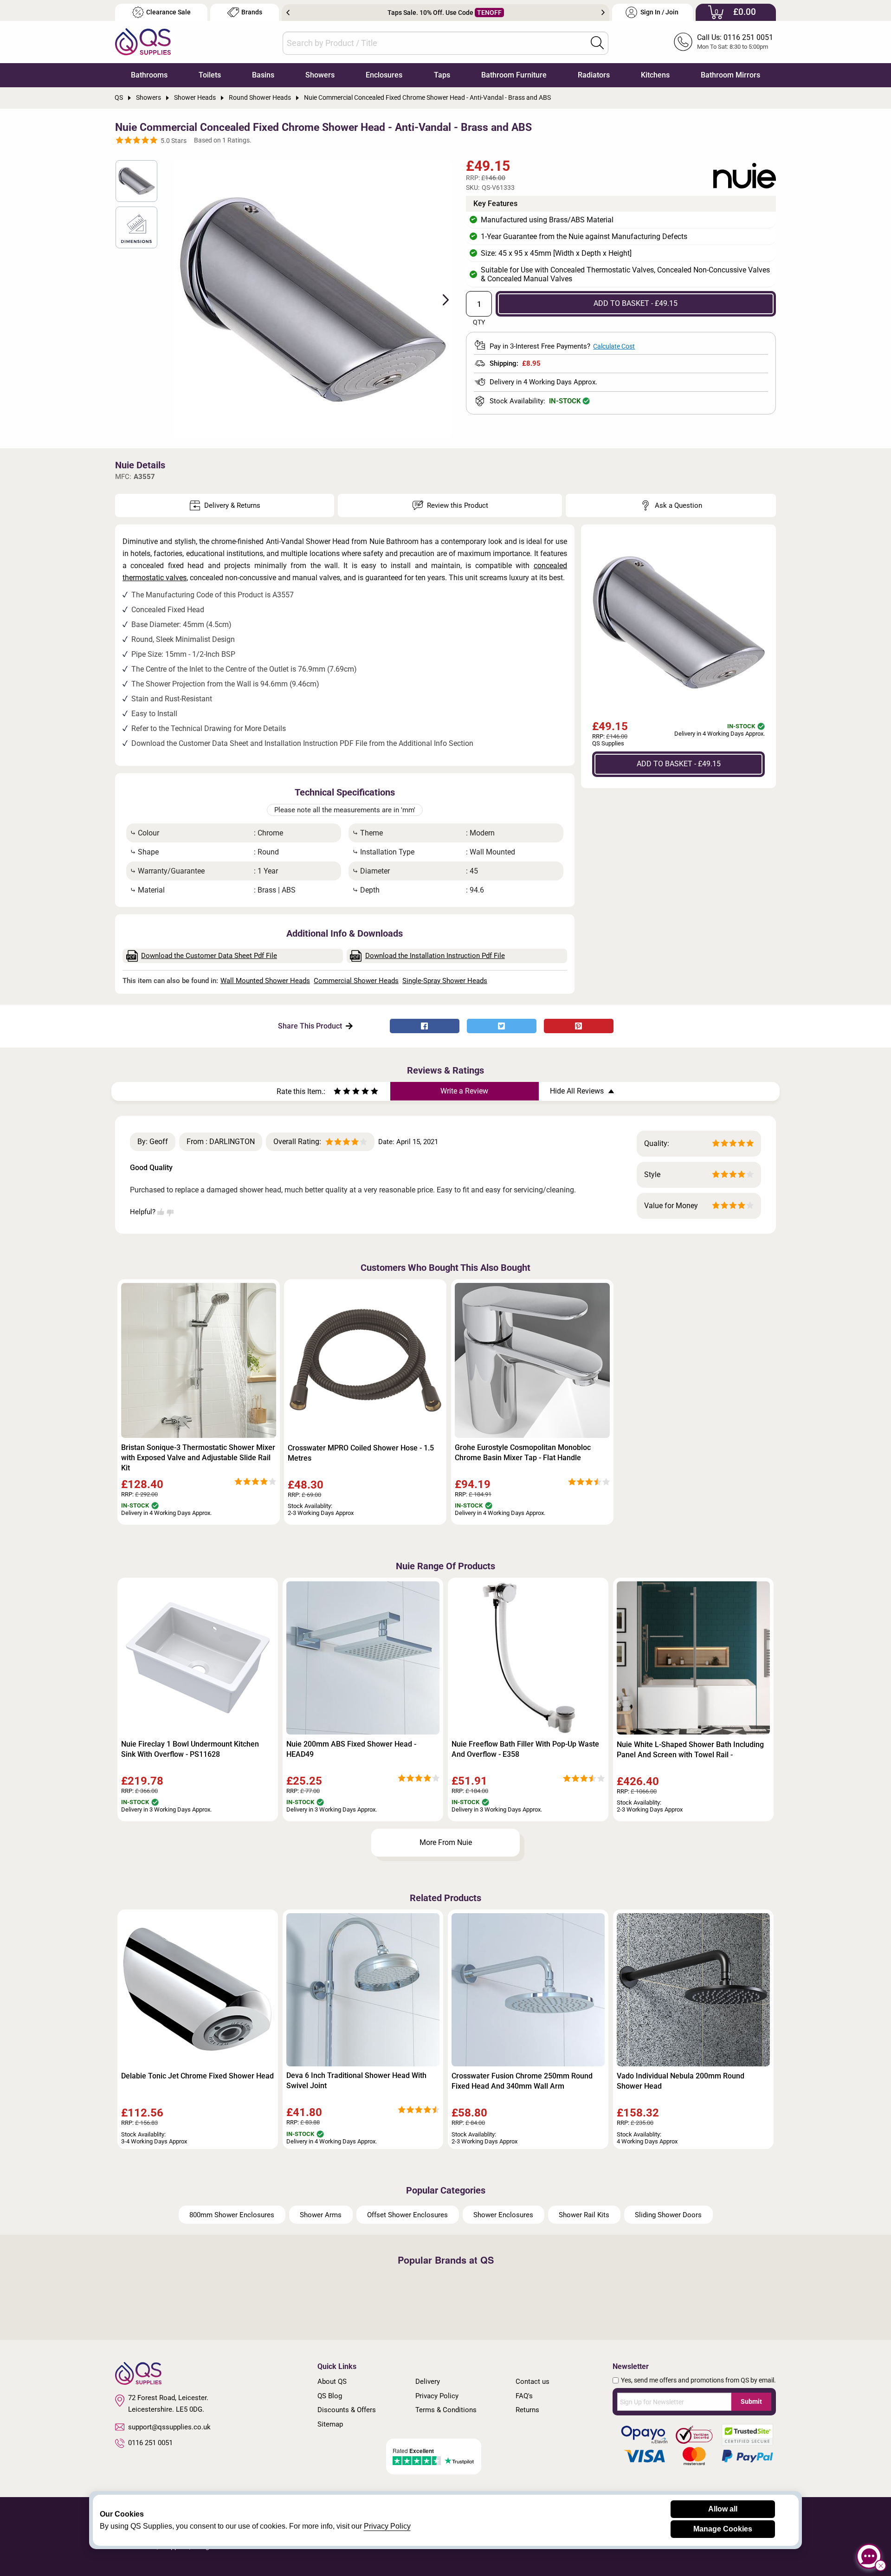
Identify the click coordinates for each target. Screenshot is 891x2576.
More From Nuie (446, 1842)
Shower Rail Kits (584, 2215)
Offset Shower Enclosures (407, 2215)
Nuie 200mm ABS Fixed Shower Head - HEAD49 (351, 1749)
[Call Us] (683, 42)
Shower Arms (321, 2215)
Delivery (428, 2382)
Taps (442, 75)
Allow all (723, 2509)
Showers (320, 75)
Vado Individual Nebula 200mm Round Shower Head (681, 2081)
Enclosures (384, 75)
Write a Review (464, 1091)
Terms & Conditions (446, 2410)
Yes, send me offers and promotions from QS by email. (698, 2380)
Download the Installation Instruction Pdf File (435, 956)
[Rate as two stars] (342, 1092)
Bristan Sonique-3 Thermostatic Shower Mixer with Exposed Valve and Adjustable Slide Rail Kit (198, 1458)
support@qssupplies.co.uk (169, 2427)
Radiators (594, 75)
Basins (263, 75)
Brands (252, 12)
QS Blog (330, 2396)
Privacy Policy (437, 2396)
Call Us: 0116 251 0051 (735, 37)
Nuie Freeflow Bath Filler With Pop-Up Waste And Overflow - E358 (525, 1749)
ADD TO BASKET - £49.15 (636, 303)
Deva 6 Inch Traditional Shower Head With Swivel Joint (356, 2081)
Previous (288, 13)
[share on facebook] (425, 1026)
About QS (332, 2382)
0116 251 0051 (150, 2443)
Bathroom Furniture (514, 75)
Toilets (210, 75)
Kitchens (655, 75)
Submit (751, 2401)
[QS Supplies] (143, 41)
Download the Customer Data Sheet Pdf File (209, 956)
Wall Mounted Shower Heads (265, 981)
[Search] (597, 43)
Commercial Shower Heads (356, 981)
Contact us (533, 2382)
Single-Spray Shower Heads (445, 981)
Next (603, 13)
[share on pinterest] (579, 1026)
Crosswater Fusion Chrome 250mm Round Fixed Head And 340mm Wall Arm (522, 2081)
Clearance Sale (168, 12)
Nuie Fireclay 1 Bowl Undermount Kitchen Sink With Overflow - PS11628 (190, 1749)
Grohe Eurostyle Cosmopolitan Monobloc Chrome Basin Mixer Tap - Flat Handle (523, 1453)
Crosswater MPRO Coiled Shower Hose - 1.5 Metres (361, 1453)
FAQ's (524, 2396)
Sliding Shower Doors (668, 2215)
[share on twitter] (502, 1026)
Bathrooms (149, 75)
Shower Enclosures (503, 2215)
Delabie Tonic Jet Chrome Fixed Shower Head (197, 2076)
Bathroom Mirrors (730, 75)
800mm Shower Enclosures (232, 2215)
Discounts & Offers (347, 2410)
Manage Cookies (723, 2529)
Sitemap (330, 2424)
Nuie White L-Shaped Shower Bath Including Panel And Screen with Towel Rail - (690, 1750)
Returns (527, 2410)
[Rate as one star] (337, 1092)
